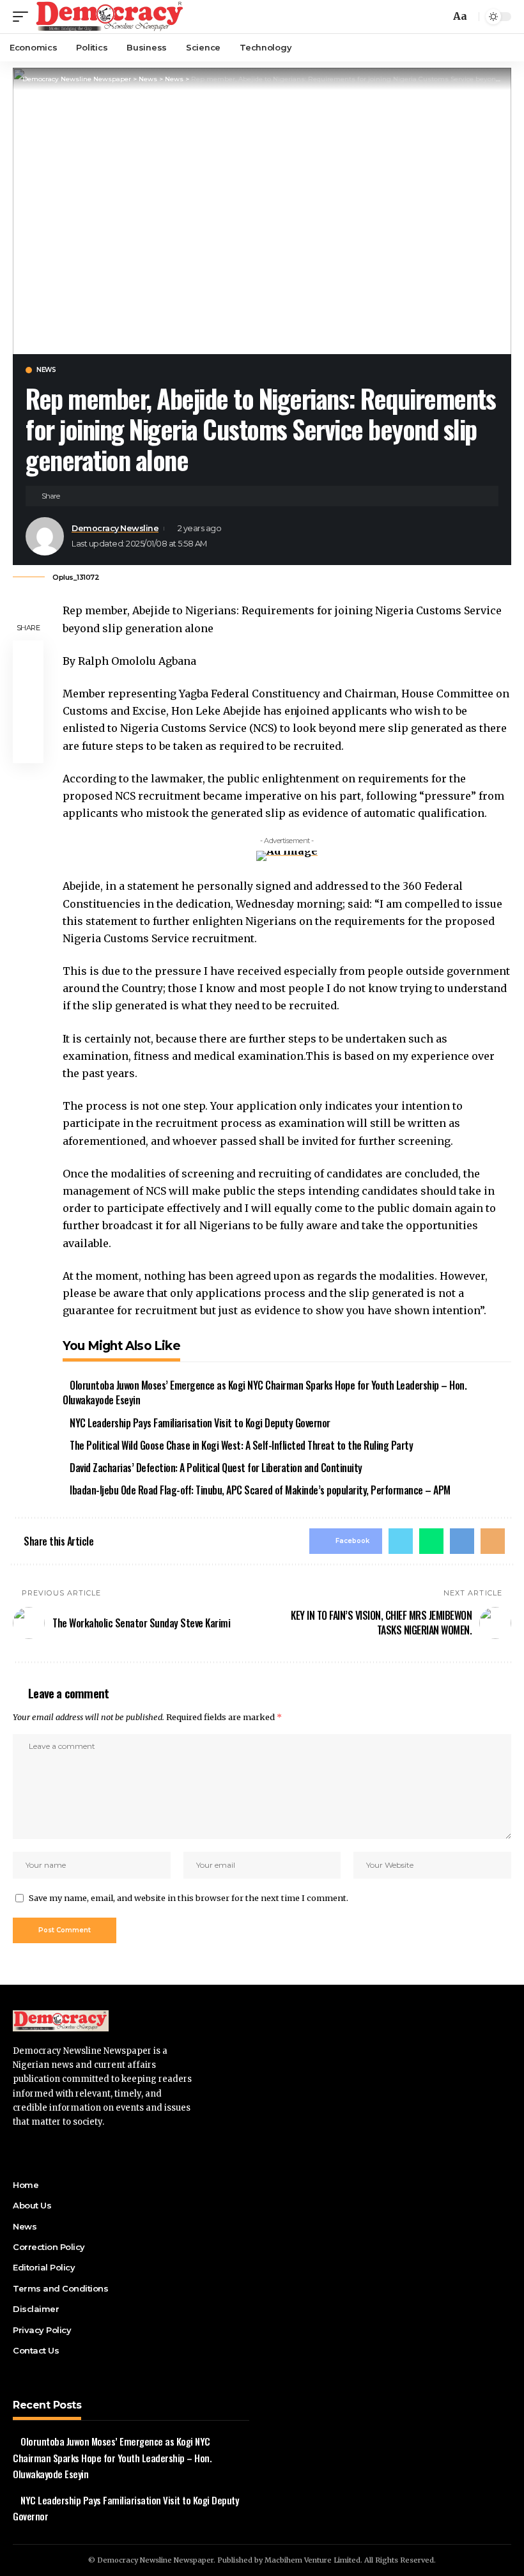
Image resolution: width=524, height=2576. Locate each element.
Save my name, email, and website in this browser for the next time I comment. (189, 1898)
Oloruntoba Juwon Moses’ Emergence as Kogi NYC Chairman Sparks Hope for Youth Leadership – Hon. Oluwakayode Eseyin (265, 1393)
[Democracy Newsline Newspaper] (110, 17)
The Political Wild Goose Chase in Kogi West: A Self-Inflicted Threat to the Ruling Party (241, 1445)
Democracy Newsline (115, 528)
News (46, 370)
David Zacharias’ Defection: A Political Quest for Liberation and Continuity (216, 1468)
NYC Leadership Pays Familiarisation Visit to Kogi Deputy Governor (200, 1423)
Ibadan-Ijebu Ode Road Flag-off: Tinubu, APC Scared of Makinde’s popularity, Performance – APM (260, 1490)
